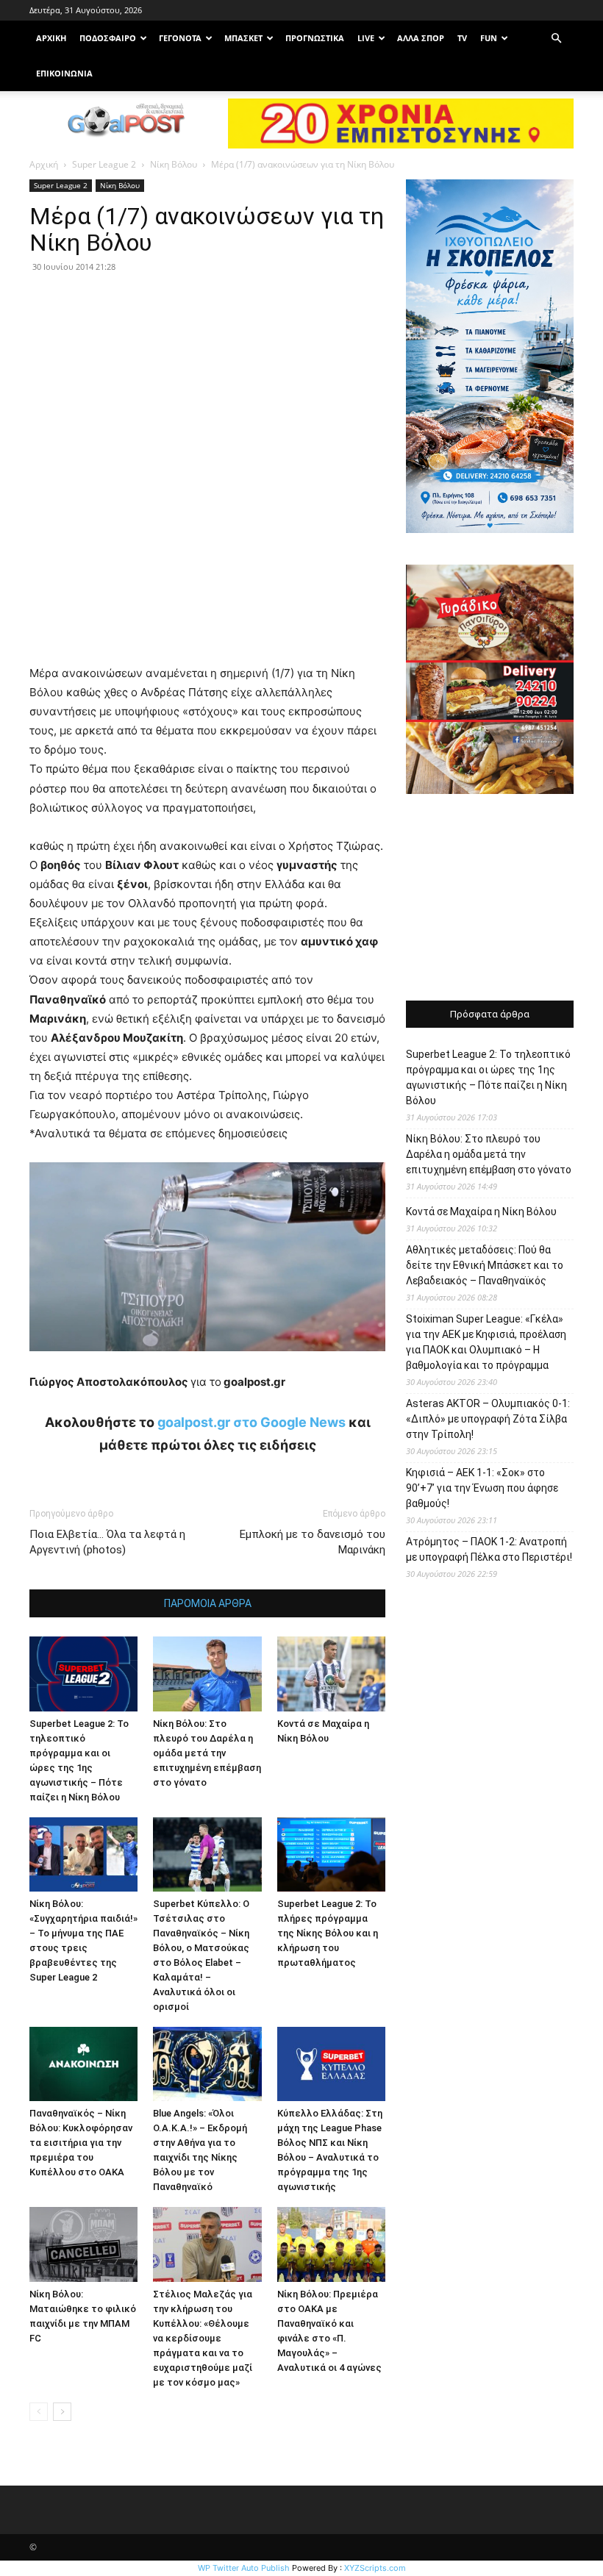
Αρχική (44, 164)
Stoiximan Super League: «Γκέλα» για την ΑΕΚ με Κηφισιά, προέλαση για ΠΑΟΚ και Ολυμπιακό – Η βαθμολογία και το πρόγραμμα (486, 1342)
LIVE (366, 38)
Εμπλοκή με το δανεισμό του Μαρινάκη (313, 1542)
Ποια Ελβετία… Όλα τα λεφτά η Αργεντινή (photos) (107, 1542)
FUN (489, 38)
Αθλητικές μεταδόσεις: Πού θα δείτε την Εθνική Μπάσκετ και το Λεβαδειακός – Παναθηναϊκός (485, 1265)
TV (462, 38)
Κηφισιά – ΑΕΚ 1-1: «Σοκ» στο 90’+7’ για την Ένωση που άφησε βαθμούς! (482, 1488)
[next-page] (62, 2412)
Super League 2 (104, 164)
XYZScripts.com (375, 2568)
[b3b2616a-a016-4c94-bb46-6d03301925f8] (207, 1363)
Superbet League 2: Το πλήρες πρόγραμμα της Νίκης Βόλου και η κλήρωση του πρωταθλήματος (328, 1933)
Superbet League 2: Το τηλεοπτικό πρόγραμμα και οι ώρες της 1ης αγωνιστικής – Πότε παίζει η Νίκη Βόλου (488, 1077)
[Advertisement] (490, 899)
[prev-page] (39, 2412)
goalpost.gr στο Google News (251, 1422)
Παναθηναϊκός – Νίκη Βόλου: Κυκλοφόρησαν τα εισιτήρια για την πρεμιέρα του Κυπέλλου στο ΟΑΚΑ (81, 2143)
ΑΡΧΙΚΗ (51, 38)
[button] (556, 39)
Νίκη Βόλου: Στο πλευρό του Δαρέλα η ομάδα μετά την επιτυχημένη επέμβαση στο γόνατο (207, 1753)
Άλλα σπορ (421, 38)
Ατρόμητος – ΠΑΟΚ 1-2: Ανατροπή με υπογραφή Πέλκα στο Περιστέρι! (489, 1549)
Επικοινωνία (64, 73)
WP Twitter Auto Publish (244, 2568)
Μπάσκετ (243, 38)
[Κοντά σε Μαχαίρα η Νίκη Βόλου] (331, 1674)
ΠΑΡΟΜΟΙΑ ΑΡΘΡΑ (208, 1603)
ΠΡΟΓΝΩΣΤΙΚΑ (315, 38)
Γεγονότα (180, 38)
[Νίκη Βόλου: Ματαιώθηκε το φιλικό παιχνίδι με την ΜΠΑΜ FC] (83, 2244)
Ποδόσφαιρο (108, 38)
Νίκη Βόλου (174, 164)
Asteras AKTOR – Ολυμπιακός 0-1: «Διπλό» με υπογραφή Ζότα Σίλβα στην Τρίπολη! (488, 1419)
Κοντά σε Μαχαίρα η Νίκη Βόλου (481, 1212)
